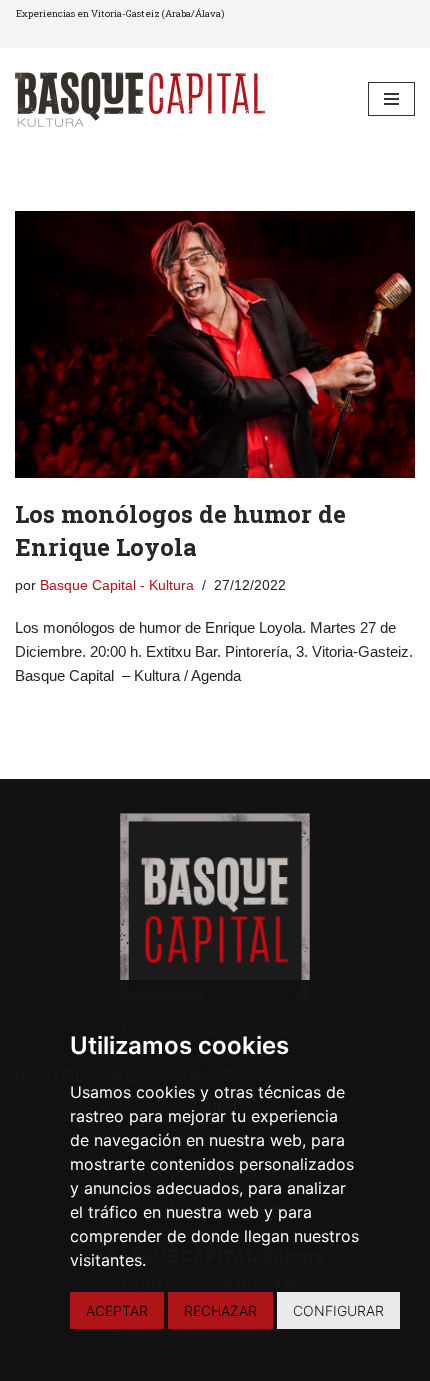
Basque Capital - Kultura (117, 585)
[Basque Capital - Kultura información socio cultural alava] (140, 99)
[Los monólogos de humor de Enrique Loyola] (215, 344)
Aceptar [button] (117, 1310)
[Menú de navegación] (391, 99)
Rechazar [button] (220, 1310)
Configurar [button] (338, 1310)
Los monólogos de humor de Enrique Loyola (180, 531)
